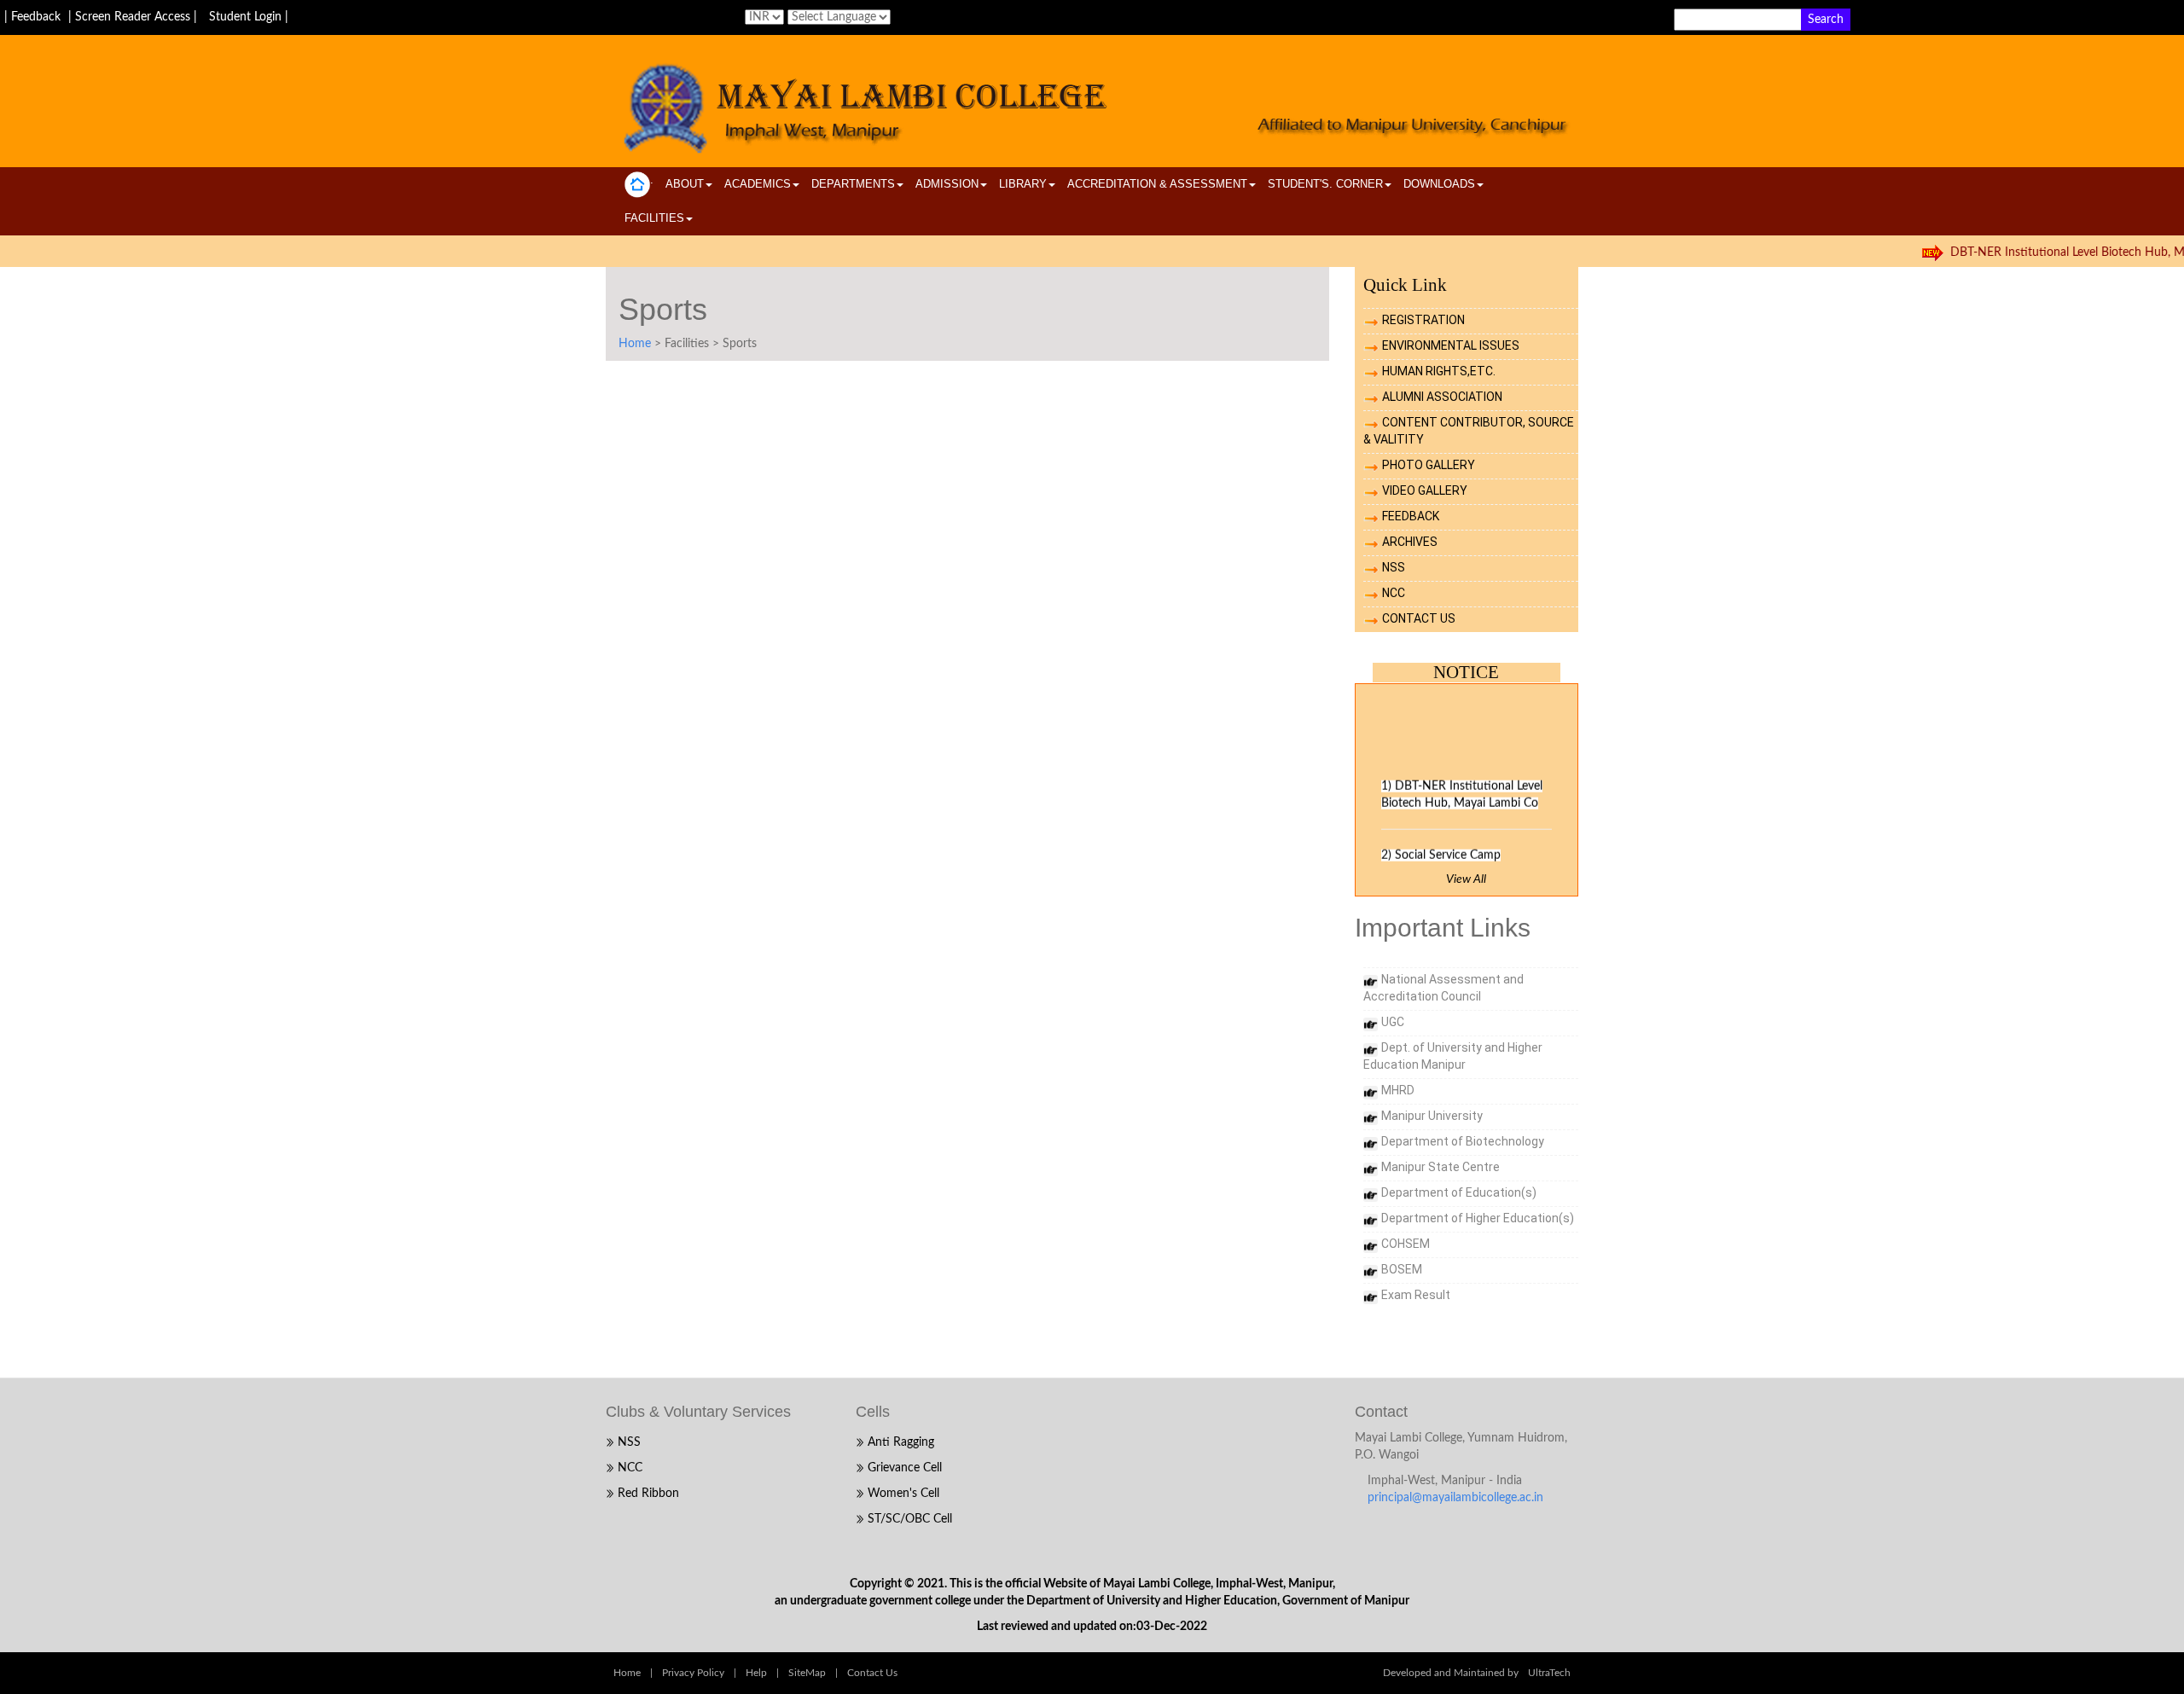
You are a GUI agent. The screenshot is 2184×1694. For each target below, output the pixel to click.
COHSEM (1406, 1244)
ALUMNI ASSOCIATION (1442, 397)
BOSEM (1402, 1269)
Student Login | (249, 17)
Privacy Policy (693, 1673)
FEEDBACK (1411, 516)
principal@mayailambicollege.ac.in (1455, 1498)
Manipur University (1432, 1116)
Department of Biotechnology (1463, 1141)
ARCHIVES (1410, 542)
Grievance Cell (905, 1468)
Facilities (654, 218)
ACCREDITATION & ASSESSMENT (1157, 184)
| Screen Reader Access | (134, 17)
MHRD (1398, 1090)
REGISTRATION (1423, 320)
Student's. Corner (1325, 184)
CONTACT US (1419, 618)
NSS (1394, 567)
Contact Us (872, 1673)
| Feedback (34, 17)
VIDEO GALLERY (1425, 490)
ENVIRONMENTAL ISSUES (1451, 345)
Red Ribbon (648, 1494)
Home (635, 344)
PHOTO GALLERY (1429, 465)
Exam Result (1416, 1295)
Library (1023, 184)
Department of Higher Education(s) (1478, 1218)
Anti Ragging (901, 1442)
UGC (1393, 1022)
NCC (1394, 593)
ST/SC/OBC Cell (910, 1519)
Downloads (1439, 184)
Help (756, 1673)
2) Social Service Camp (1441, 849)
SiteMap (807, 1673)
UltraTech (1549, 1673)
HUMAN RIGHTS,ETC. (1439, 371)
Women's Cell (903, 1494)
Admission (947, 184)
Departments (853, 184)
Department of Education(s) (1459, 1192)
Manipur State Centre (1441, 1167)
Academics (758, 184)
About (685, 184)
